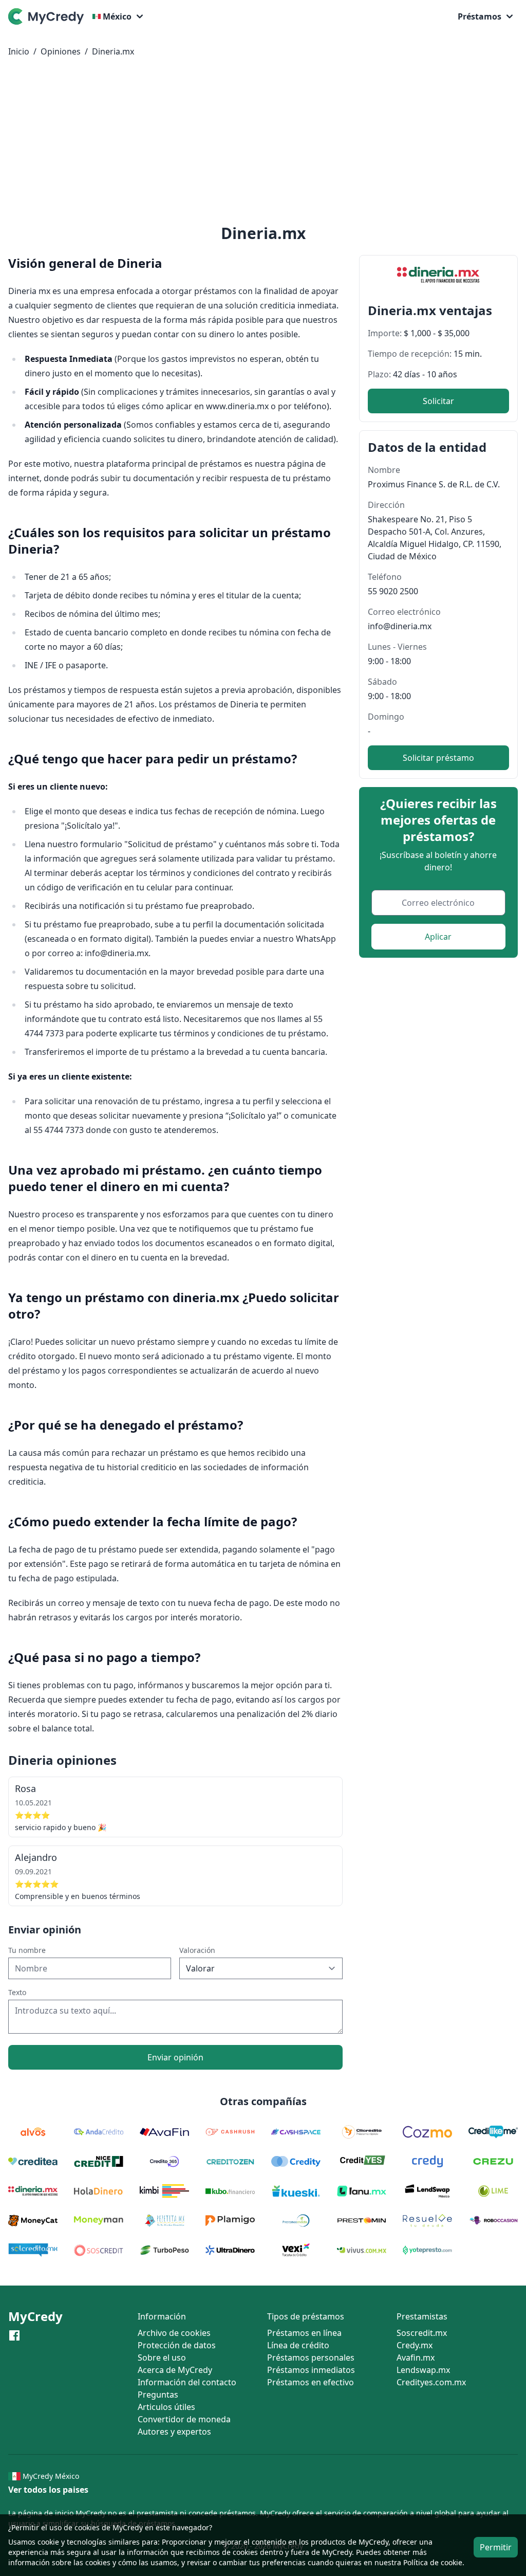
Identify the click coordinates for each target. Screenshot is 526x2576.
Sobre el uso (162, 2358)
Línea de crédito (298, 2345)
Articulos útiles (166, 2407)
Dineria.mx (113, 51)
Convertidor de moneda (184, 2419)
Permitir (496, 2547)
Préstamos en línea (304, 2333)
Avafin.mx (416, 2358)
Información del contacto (187, 2382)
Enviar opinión (175, 2057)
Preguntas (158, 2395)
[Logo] (48, 16)
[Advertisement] (263, 143)
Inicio (19, 51)
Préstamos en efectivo (311, 2382)
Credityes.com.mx (431, 2382)
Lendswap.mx (423, 2370)
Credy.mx (415, 2345)
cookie (48, 2542)
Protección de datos (177, 2345)
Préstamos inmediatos (311, 2370)
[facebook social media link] (14, 2335)
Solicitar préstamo (438, 758)
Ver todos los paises (48, 2490)
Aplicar (438, 937)
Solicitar (438, 401)
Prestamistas (422, 2316)
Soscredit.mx (422, 2333)
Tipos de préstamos (306, 2316)
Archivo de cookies (174, 2333)
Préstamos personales (311, 2358)
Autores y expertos (174, 2432)
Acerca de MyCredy (175, 2370)
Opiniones (61, 51)
